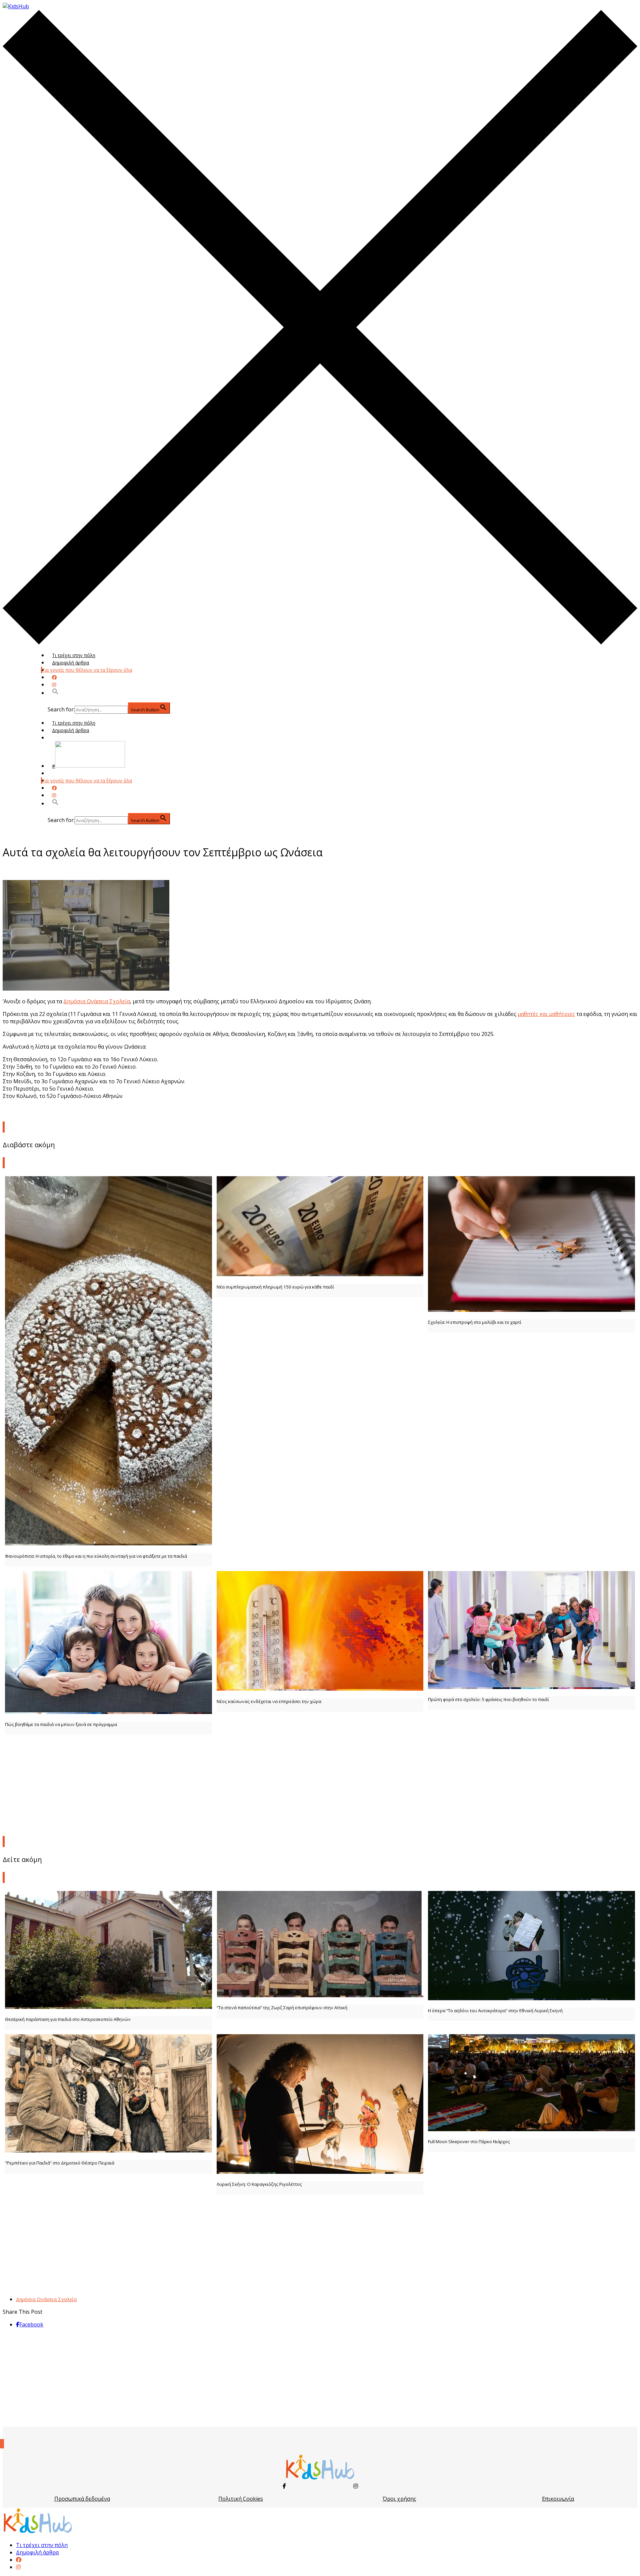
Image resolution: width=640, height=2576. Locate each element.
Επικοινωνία (558, 2499)
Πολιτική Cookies (241, 2499)
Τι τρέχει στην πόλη (74, 655)
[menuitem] (19, 2560)
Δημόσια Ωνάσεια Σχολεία (97, 1001)
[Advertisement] (320, 1784)
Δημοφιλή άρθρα (70, 663)
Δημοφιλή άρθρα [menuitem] (37, 2552)
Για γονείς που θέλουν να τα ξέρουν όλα (87, 670)
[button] (55, 693)
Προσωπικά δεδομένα (82, 2499)
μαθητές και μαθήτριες (546, 1014)
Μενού (60, 738)
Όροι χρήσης (399, 2499)
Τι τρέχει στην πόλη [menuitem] (42, 2545)
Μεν (57, 773)
